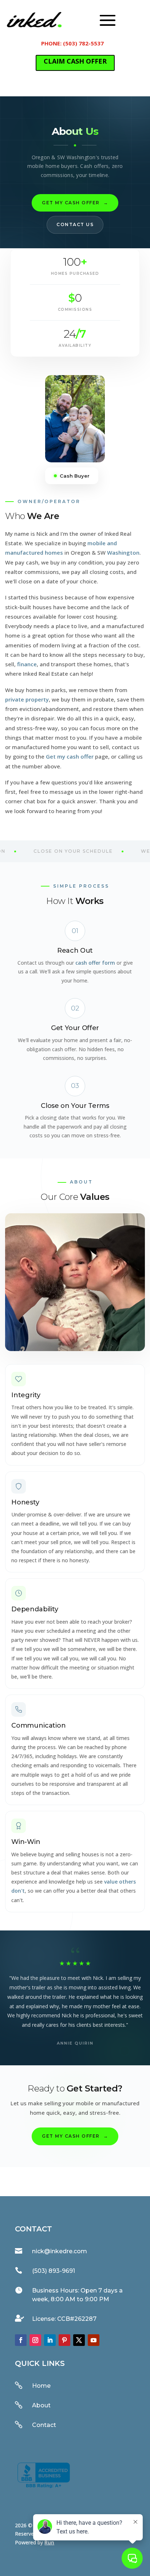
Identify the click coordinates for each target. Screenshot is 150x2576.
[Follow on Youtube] (94, 2340)
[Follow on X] (79, 2340)
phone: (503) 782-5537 (72, 43)
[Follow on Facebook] (21, 2340)
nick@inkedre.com (60, 2251)
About (41, 2405)
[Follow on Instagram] (35, 2340)
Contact (44, 2425)
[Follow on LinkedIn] (50, 2340)
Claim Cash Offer (75, 61)
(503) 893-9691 (54, 2271)
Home (41, 2386)
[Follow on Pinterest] (64, 2340)
